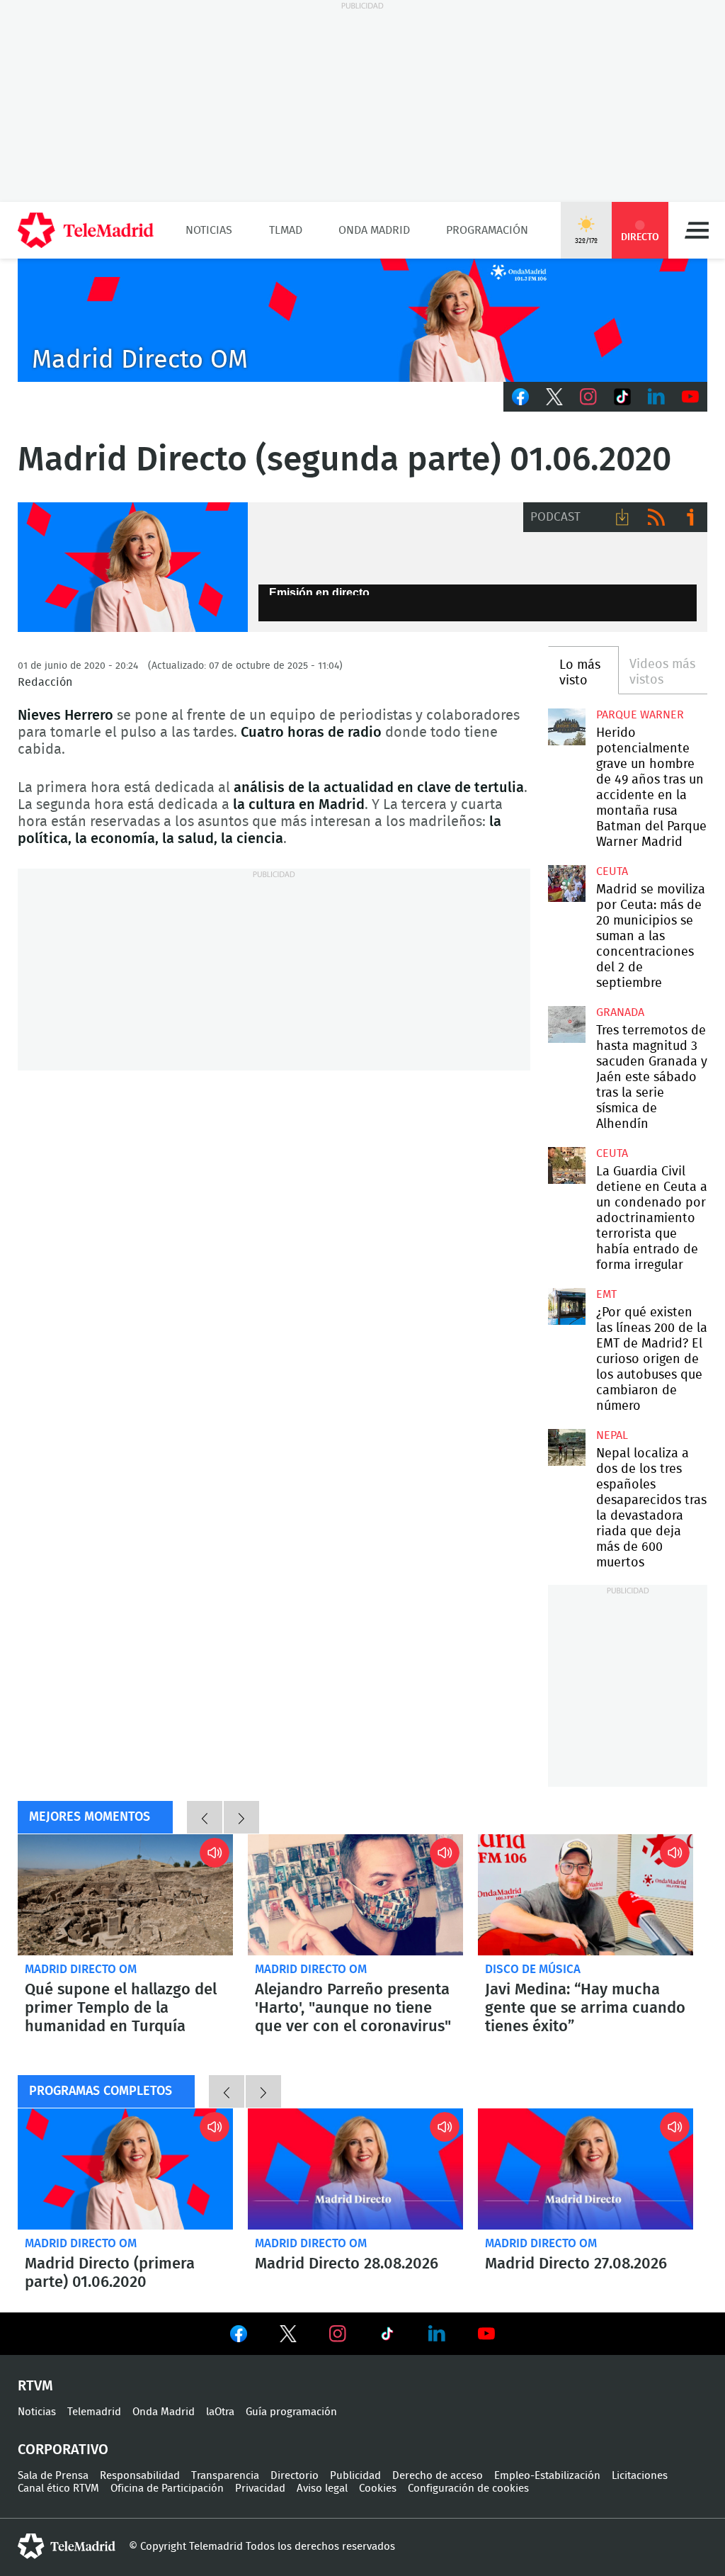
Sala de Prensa (53, 2476)
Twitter (554, 397)
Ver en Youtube (486, 2334)
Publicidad (355, 2476)
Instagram (588, 397)
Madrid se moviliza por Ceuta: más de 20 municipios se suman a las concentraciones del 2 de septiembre (566, 883)
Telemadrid (94, 2412)
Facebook (520, 397)
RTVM (35, 2386)
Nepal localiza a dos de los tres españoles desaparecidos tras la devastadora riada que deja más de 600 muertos (566, 1447)
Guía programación (291, 2412)
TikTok (622, 397)
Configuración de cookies (468, 2489)
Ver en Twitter (288, 2337)
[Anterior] (205, 1817)
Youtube (690, 397)
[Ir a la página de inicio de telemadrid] (86, 230)
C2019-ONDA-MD (362, 320)
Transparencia (225, 2476)
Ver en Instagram (338, 2334)
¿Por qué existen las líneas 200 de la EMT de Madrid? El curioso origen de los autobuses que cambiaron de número (566, 1306)
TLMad (286, 230)
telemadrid (67, 2546)
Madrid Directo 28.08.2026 (355, 2169)
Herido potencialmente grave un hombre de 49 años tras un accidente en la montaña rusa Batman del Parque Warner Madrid (566, 727)
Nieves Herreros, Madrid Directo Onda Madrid (133, 567)
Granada (620, 1012)
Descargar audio (622, 517)
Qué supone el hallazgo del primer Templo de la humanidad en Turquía (125, 1895)
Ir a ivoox (690, 517)
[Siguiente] (241, 1817)
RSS (656, 517)
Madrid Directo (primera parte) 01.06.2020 (125, 2169)
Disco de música (533, 1969)
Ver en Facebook (239, 2337)
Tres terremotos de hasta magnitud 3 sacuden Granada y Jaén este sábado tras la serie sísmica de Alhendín (566, 1024)
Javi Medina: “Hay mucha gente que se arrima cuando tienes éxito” (586, 1895)
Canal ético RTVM (58, 2489)
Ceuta (612, 871)
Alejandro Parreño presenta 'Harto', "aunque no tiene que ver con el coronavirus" (355, 1895)
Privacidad (260, 2489)
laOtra (220, 2412)
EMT (606, 1294)
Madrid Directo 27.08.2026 (586, 2169)
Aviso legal (322, 2489)
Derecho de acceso (438, 2476)
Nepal (612, 1435)
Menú (697, 230)
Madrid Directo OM (81, 1969)
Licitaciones (640, 2476)
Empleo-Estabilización (547, 2476)
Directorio (295, 2476)
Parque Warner (640, 715)
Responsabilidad (140, 2476)
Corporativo (63, 2450)
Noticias (209, 230)
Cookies (378, 2489)
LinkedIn (656, 397)
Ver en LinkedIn (437, 2334)
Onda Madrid (374, 230)
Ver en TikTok (387, 2337)
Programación (487, 230)
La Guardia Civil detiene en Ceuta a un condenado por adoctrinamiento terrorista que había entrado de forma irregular (566, 1165)
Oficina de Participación (167, 2489)
